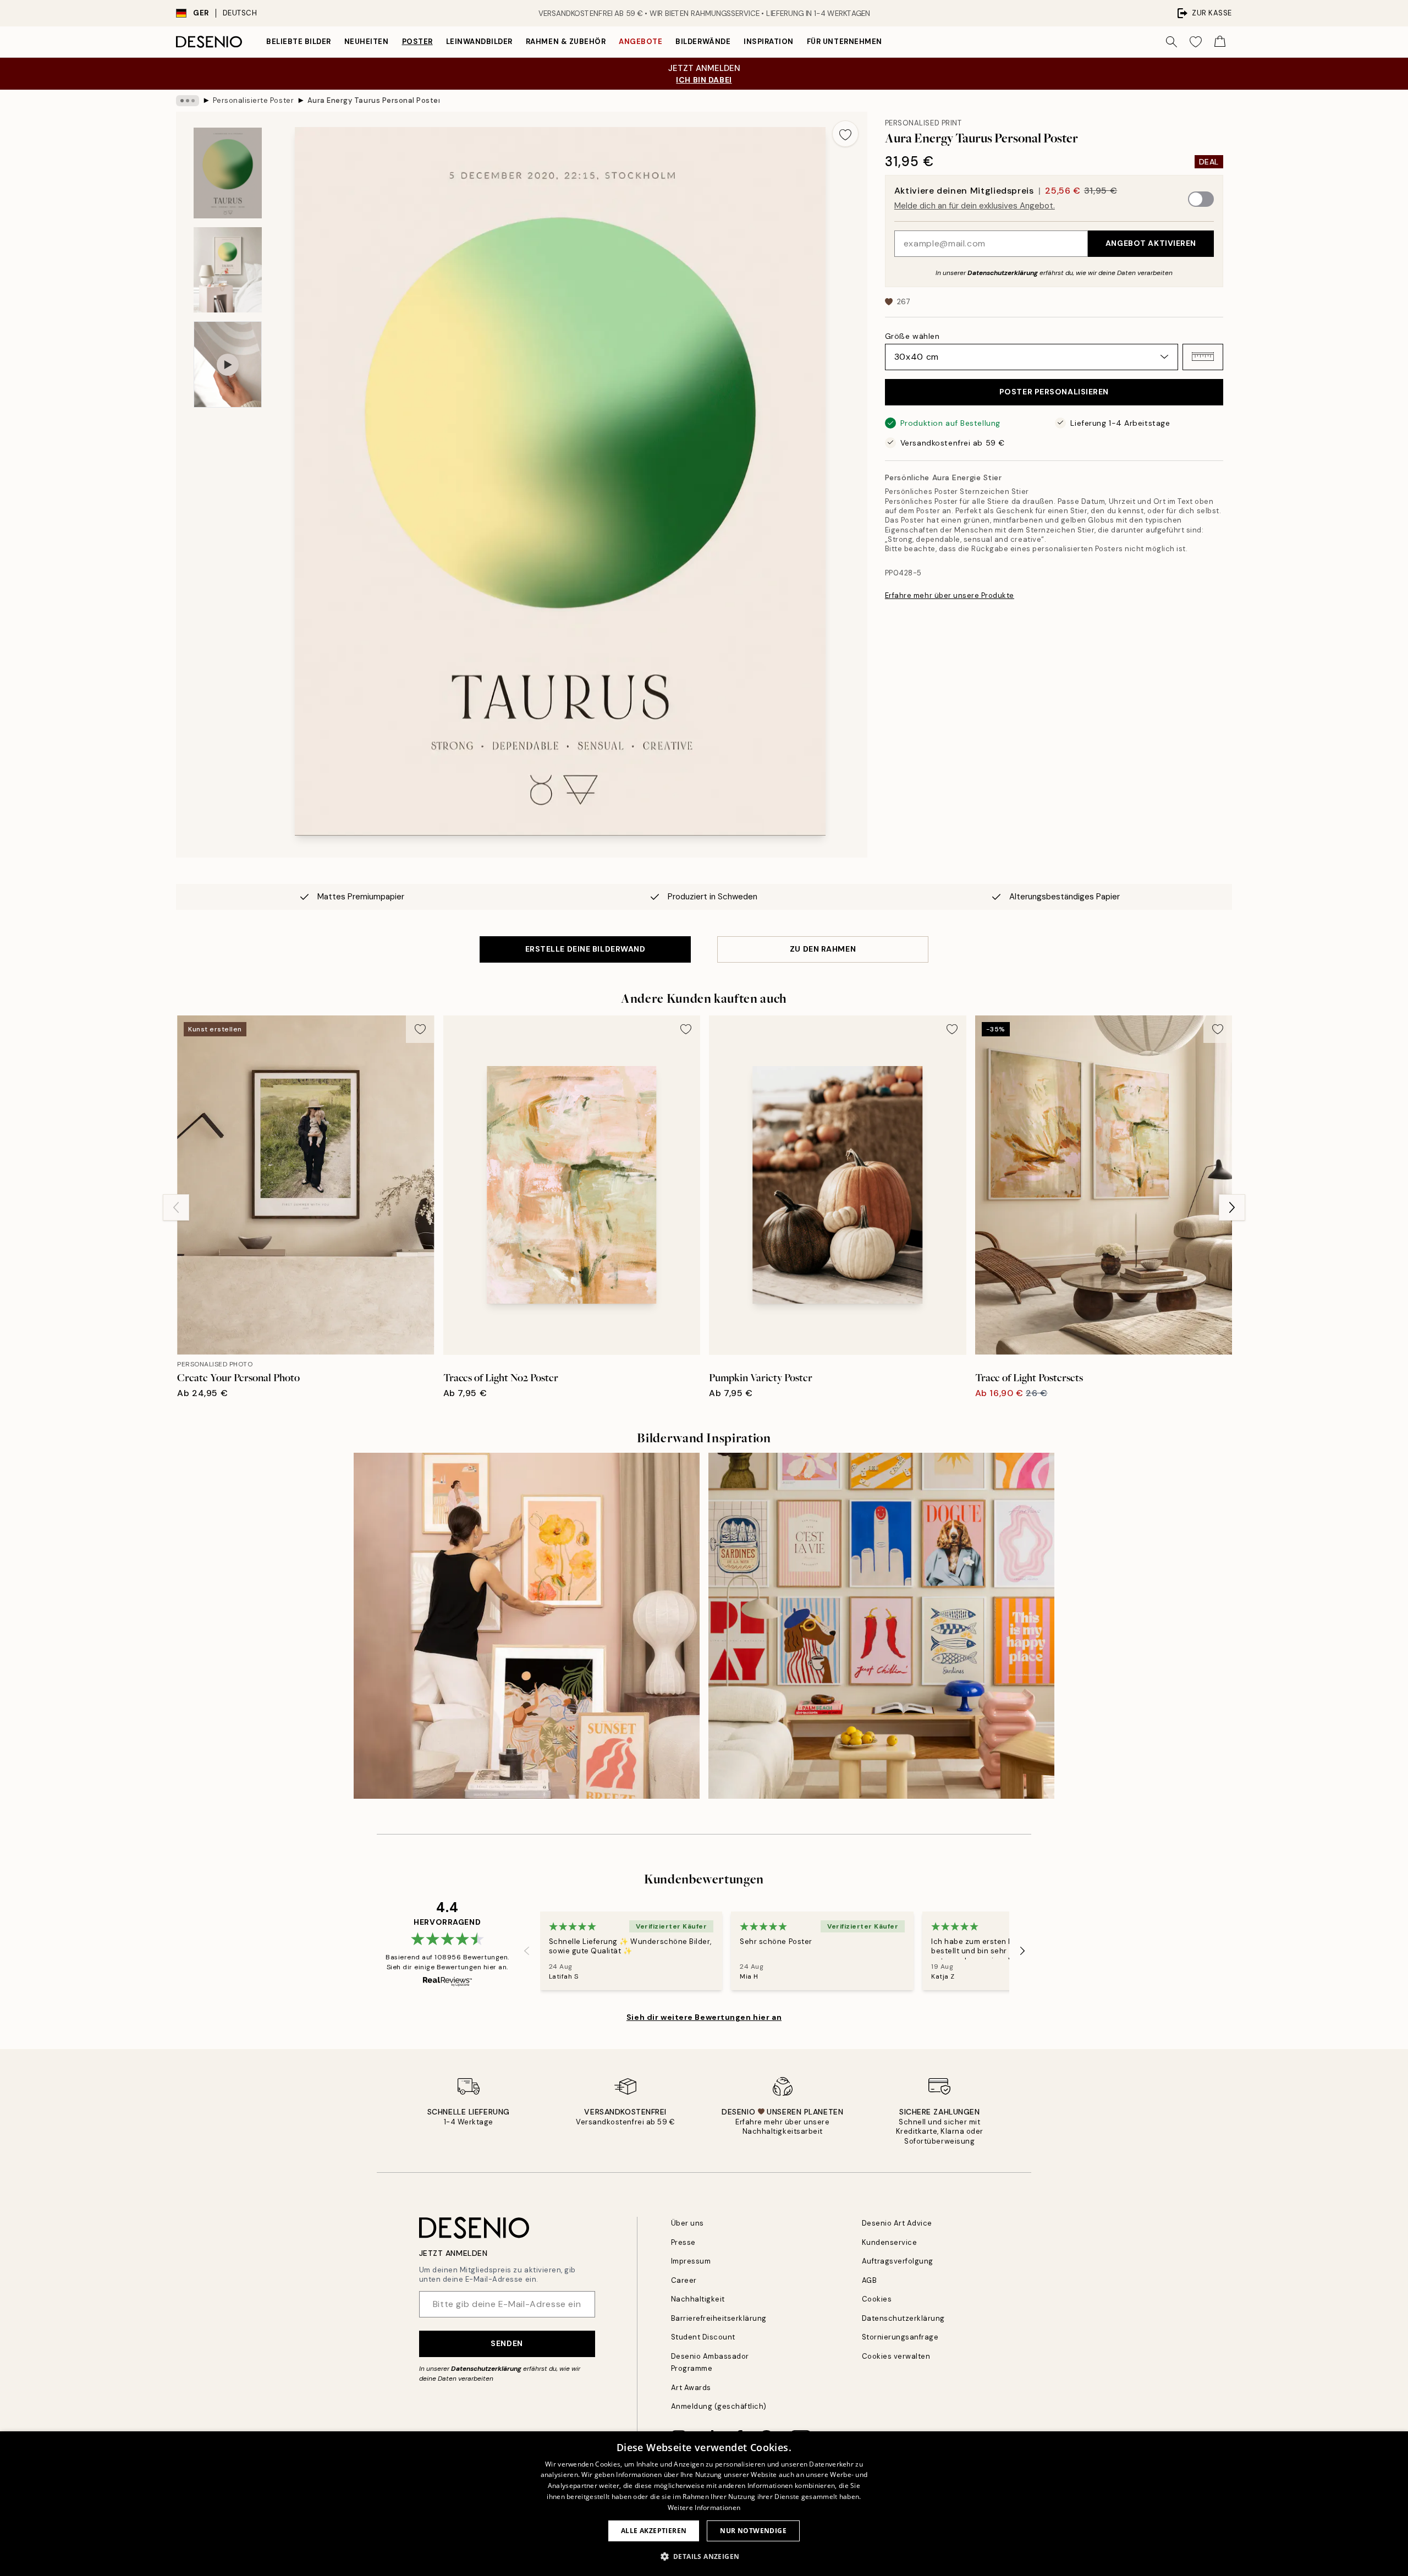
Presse (683, 2242)
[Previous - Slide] (176, 1207)
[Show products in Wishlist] (1196, 42)
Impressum (691, 2261)
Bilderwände (703, 42)
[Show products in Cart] (1220, 42)
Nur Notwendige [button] (753, 2531)
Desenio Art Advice (897, 2223)
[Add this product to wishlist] (845, 134)
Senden (507, 2343)
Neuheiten (367, 42)
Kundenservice (890, 2242)
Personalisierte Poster (253, 100)
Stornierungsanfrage (900, 2337)
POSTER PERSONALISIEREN (1054, 392)
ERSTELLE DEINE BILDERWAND (585, 949)
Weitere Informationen (704, 2508)
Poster (417, 42)
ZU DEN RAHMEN (823, 949)
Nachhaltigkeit (698, 2299)
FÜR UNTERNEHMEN (845, 42)
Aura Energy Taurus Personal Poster (373, 100)
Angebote (640, 42)
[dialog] (704, 2504)
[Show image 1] (228, 173)
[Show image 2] (228, 270)
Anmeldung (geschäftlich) (719, 2406)
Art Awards (691, 2388)
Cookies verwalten (896, 2356)
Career (684, 2280)
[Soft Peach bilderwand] (527, 1626)
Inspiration (769, 42)
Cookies (877, 2299)
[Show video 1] (228, 364)
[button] (1203, 356)
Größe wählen (912, 336)
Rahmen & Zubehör (566, 42)
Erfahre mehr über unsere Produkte (950, 595)
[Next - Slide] (1232, 1207)
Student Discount (703, 2337)
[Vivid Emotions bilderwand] (881, 1626)
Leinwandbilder (479, 42)
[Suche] (1171, 42)
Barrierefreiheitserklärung (719, 2318)
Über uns (687, 2223)
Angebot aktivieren (1151, 243)
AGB (870, 2280)
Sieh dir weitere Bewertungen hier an (704, 2017)
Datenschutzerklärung (1003, 272)
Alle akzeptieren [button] (654, 2531)
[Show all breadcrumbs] (188, 101)
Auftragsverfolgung (898, 2261)
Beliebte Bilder (299, 42)
